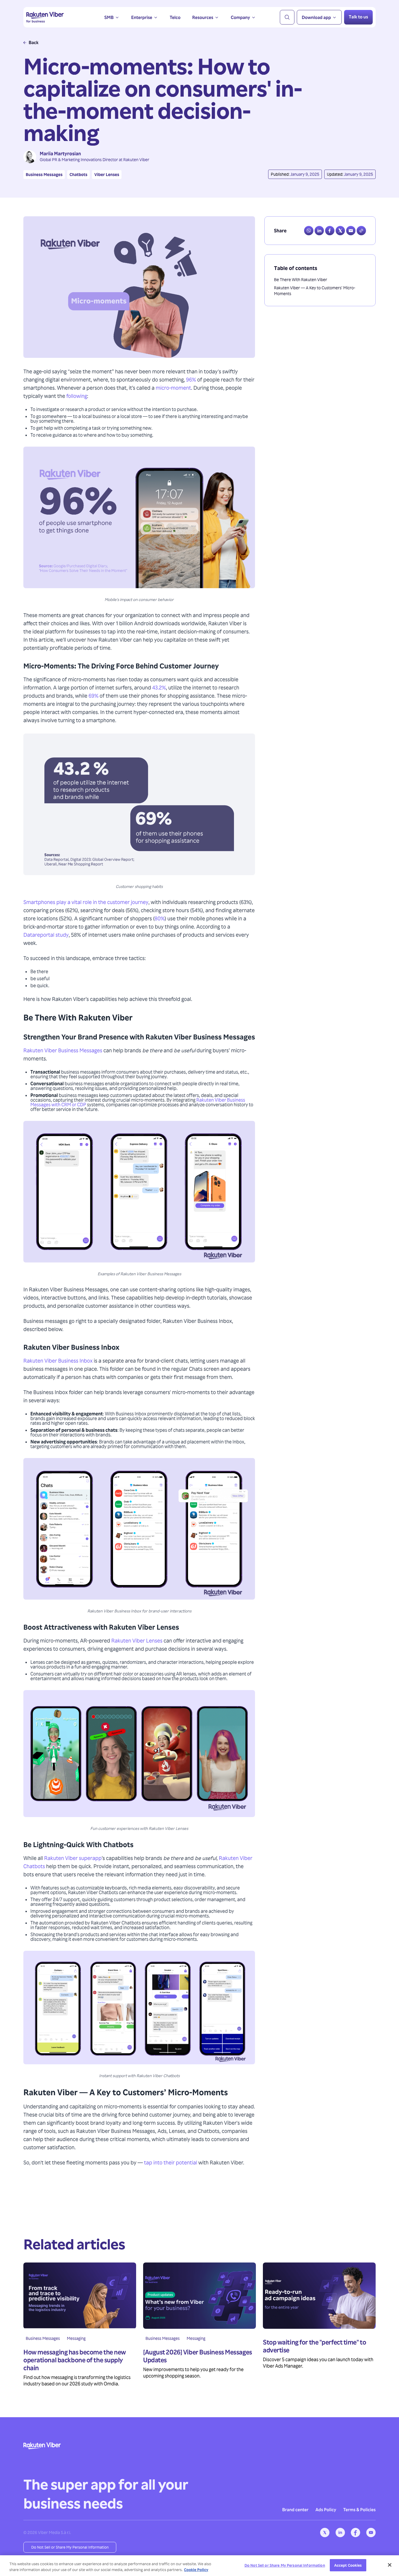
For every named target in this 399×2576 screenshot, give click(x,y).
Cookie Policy (196, 2570)
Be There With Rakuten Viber (301, 279)
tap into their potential (171, 2162)
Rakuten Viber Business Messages (63, 1050)
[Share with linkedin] (319, 231)
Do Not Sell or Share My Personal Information (70, 2547)
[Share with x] (340, 231)
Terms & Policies (359, 2509)
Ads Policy (326, 2509)
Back (34, 42)
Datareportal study (46, 935)
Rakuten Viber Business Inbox (58, 1360)
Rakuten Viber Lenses (137, 1640)
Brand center (295, 2509)
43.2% (159, 687)
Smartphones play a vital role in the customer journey (86, 902)
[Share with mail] (351, 231)
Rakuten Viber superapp (73, 1858)
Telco (175, 17)
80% (160, 918)
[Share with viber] (309, 231)
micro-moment (173, 387)
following (77, 396)
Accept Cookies (348, 2565)
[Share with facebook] (330, 231)
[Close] (390, 2565)
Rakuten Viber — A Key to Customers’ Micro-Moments (315, 291)
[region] (199, 2566)
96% (191, 379)
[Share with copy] (361, 231)
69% (93, 695)
